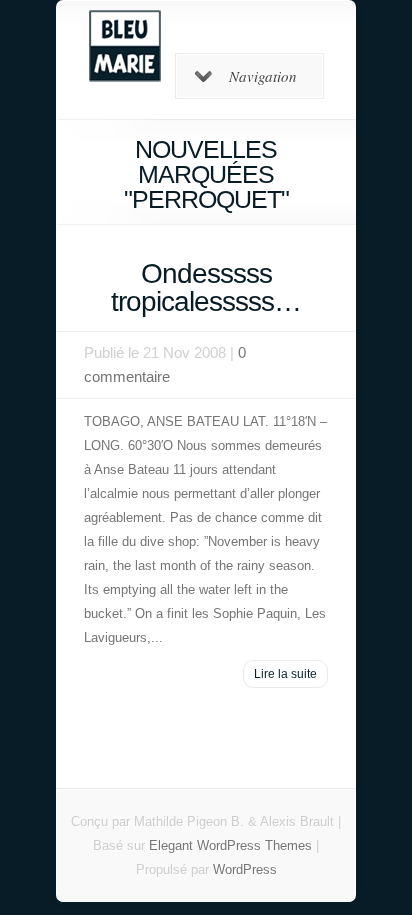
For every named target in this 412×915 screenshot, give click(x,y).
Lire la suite (285, 674)
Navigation (263, 76)
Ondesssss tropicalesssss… (206, 287)
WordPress (245, 869)
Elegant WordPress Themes (230, 845)
